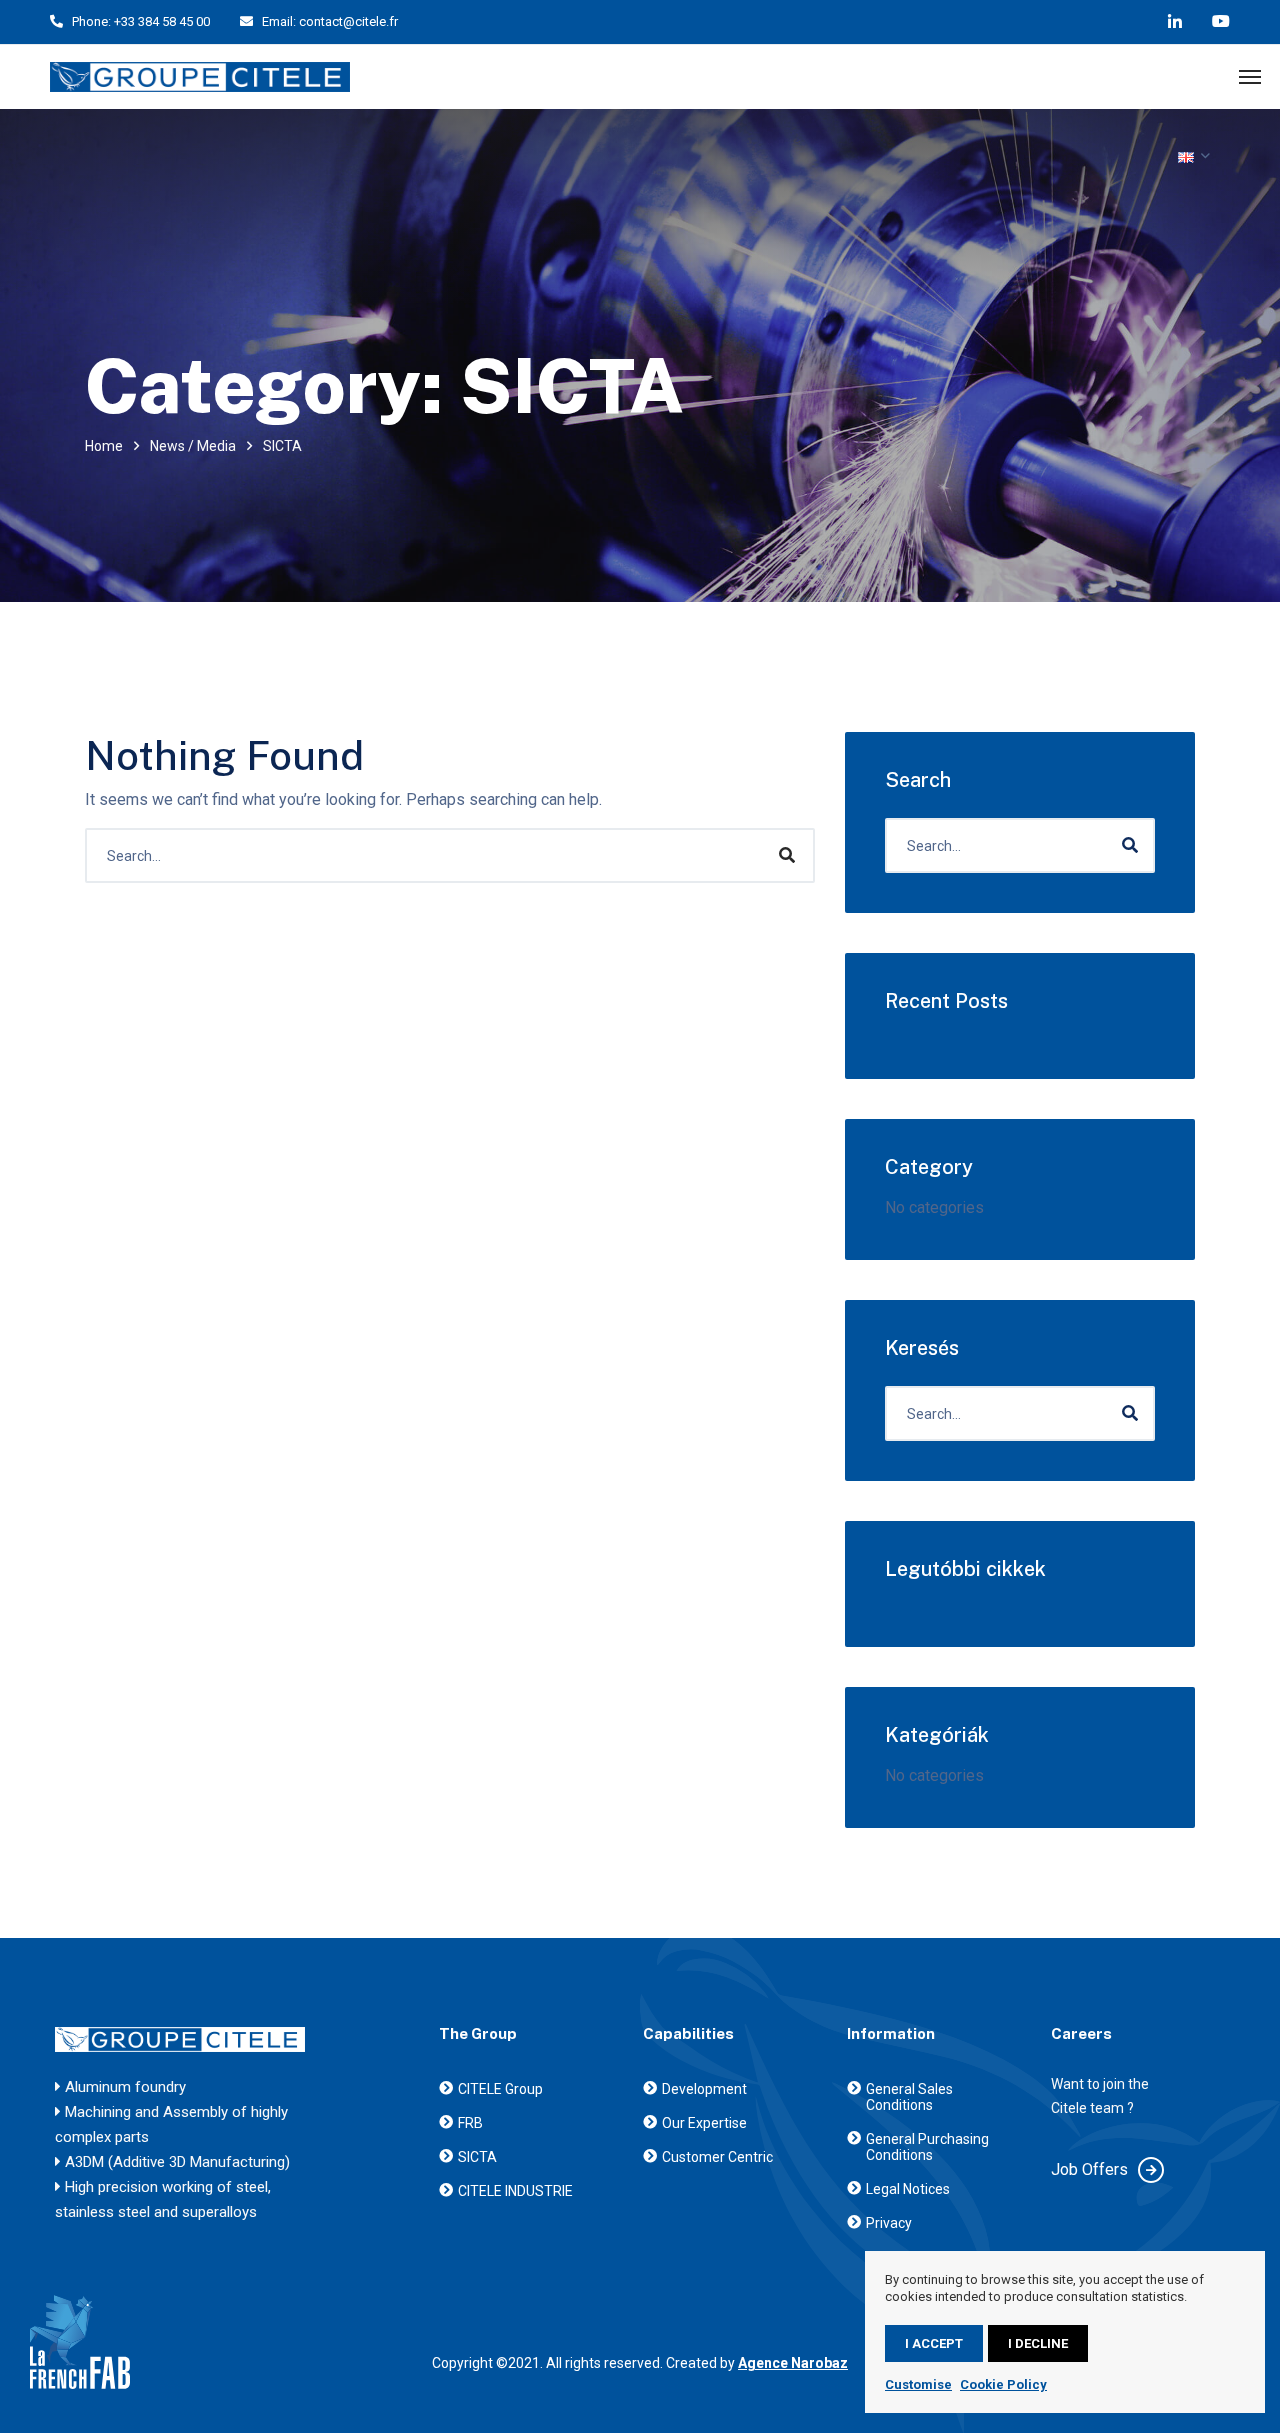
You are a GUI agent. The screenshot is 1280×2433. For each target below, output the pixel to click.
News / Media (193, 446)
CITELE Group (500, 2089)
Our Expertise (704, 2123)
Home (104, 446)
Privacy (889, 2223)
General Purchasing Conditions (927, 2147)
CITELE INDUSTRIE (515, 2191)
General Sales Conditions (909, 2097)
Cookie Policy (1003, 2384)
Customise (918, 2384)
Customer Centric (717, 2157)
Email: (279, 21)
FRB (470, 2123)
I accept (934, 2343)
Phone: (91, 21)
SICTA (477, 2157)
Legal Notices (908, 2189)
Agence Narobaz (793, 2363)
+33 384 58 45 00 (162, 21)
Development (704, 2089)
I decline (1038, 2343)
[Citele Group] (200, 77)
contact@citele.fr (348, 21)
